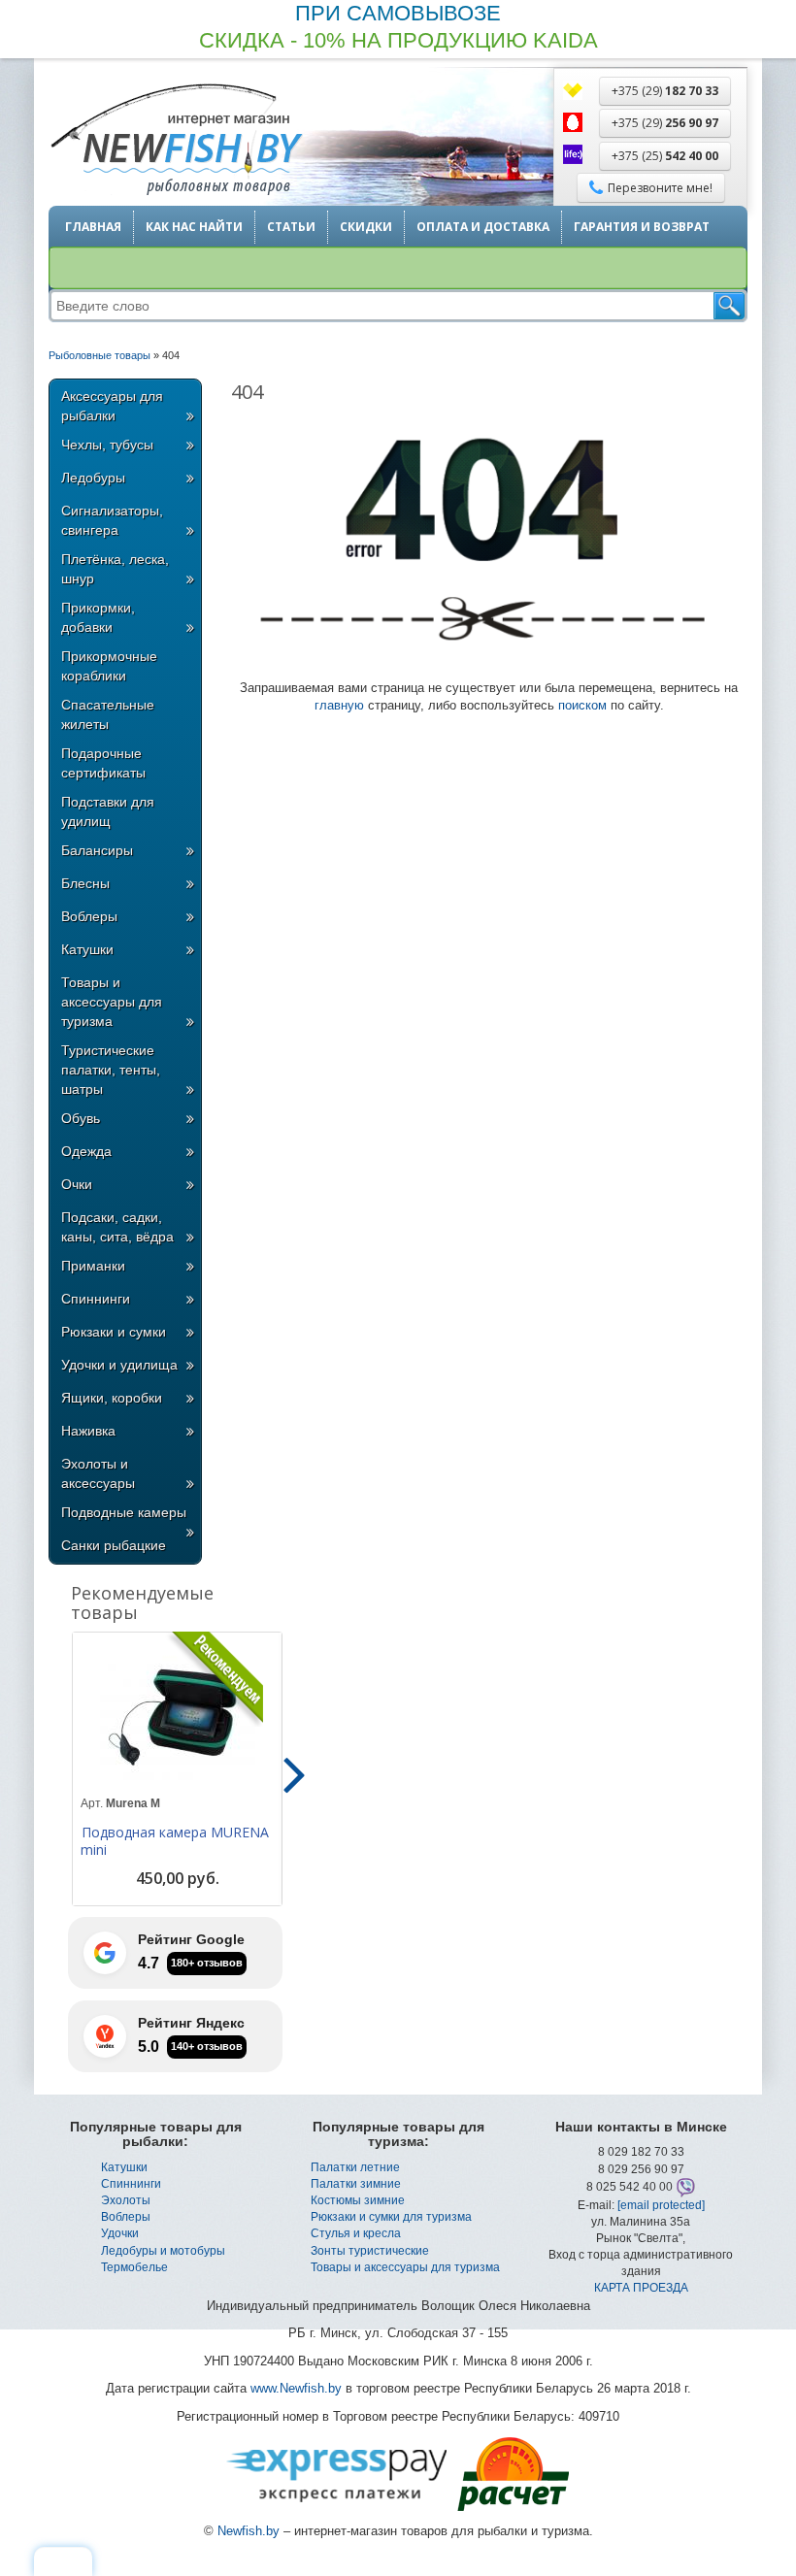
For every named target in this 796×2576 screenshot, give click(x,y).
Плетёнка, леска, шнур (115, 569)
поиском (582, 705)
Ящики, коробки (112, 1398)
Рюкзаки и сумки (114, 1332)
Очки (77, 1184)
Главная (93, 227)
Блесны (85, 883)
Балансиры (97, 850)
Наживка (88, 1431)
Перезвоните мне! (660, 188)
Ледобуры (93, 478)
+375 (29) (665, 91)
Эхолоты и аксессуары (98, 1473)
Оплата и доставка (483, 227)
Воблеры (89, 916)
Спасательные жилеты (108, 714)
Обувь (81, 1118)
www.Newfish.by (296, 2388)
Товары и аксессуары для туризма (112, 1002)
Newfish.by (249, 2531)
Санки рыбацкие (114, 1545)
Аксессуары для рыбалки (112, 406)
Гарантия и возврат (642, 227)
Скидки (366, 227)
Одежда (86, 1151)
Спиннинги (96, 1299)
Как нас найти (194, 227)
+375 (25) (665, 156)
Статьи (291, 227)
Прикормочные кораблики (109, 666)
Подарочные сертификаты (103, 763)
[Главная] (176, 141)
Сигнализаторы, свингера (112, 520)
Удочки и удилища (119, 1365)
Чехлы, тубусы (107, 445)
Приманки (93, 1266)
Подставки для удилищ (108, 811)
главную (339, 705)
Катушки (87, 949)
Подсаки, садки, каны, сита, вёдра (117, 1227)
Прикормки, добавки (98, 617)
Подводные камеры (124, 1512)
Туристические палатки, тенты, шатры (111, 1070)
